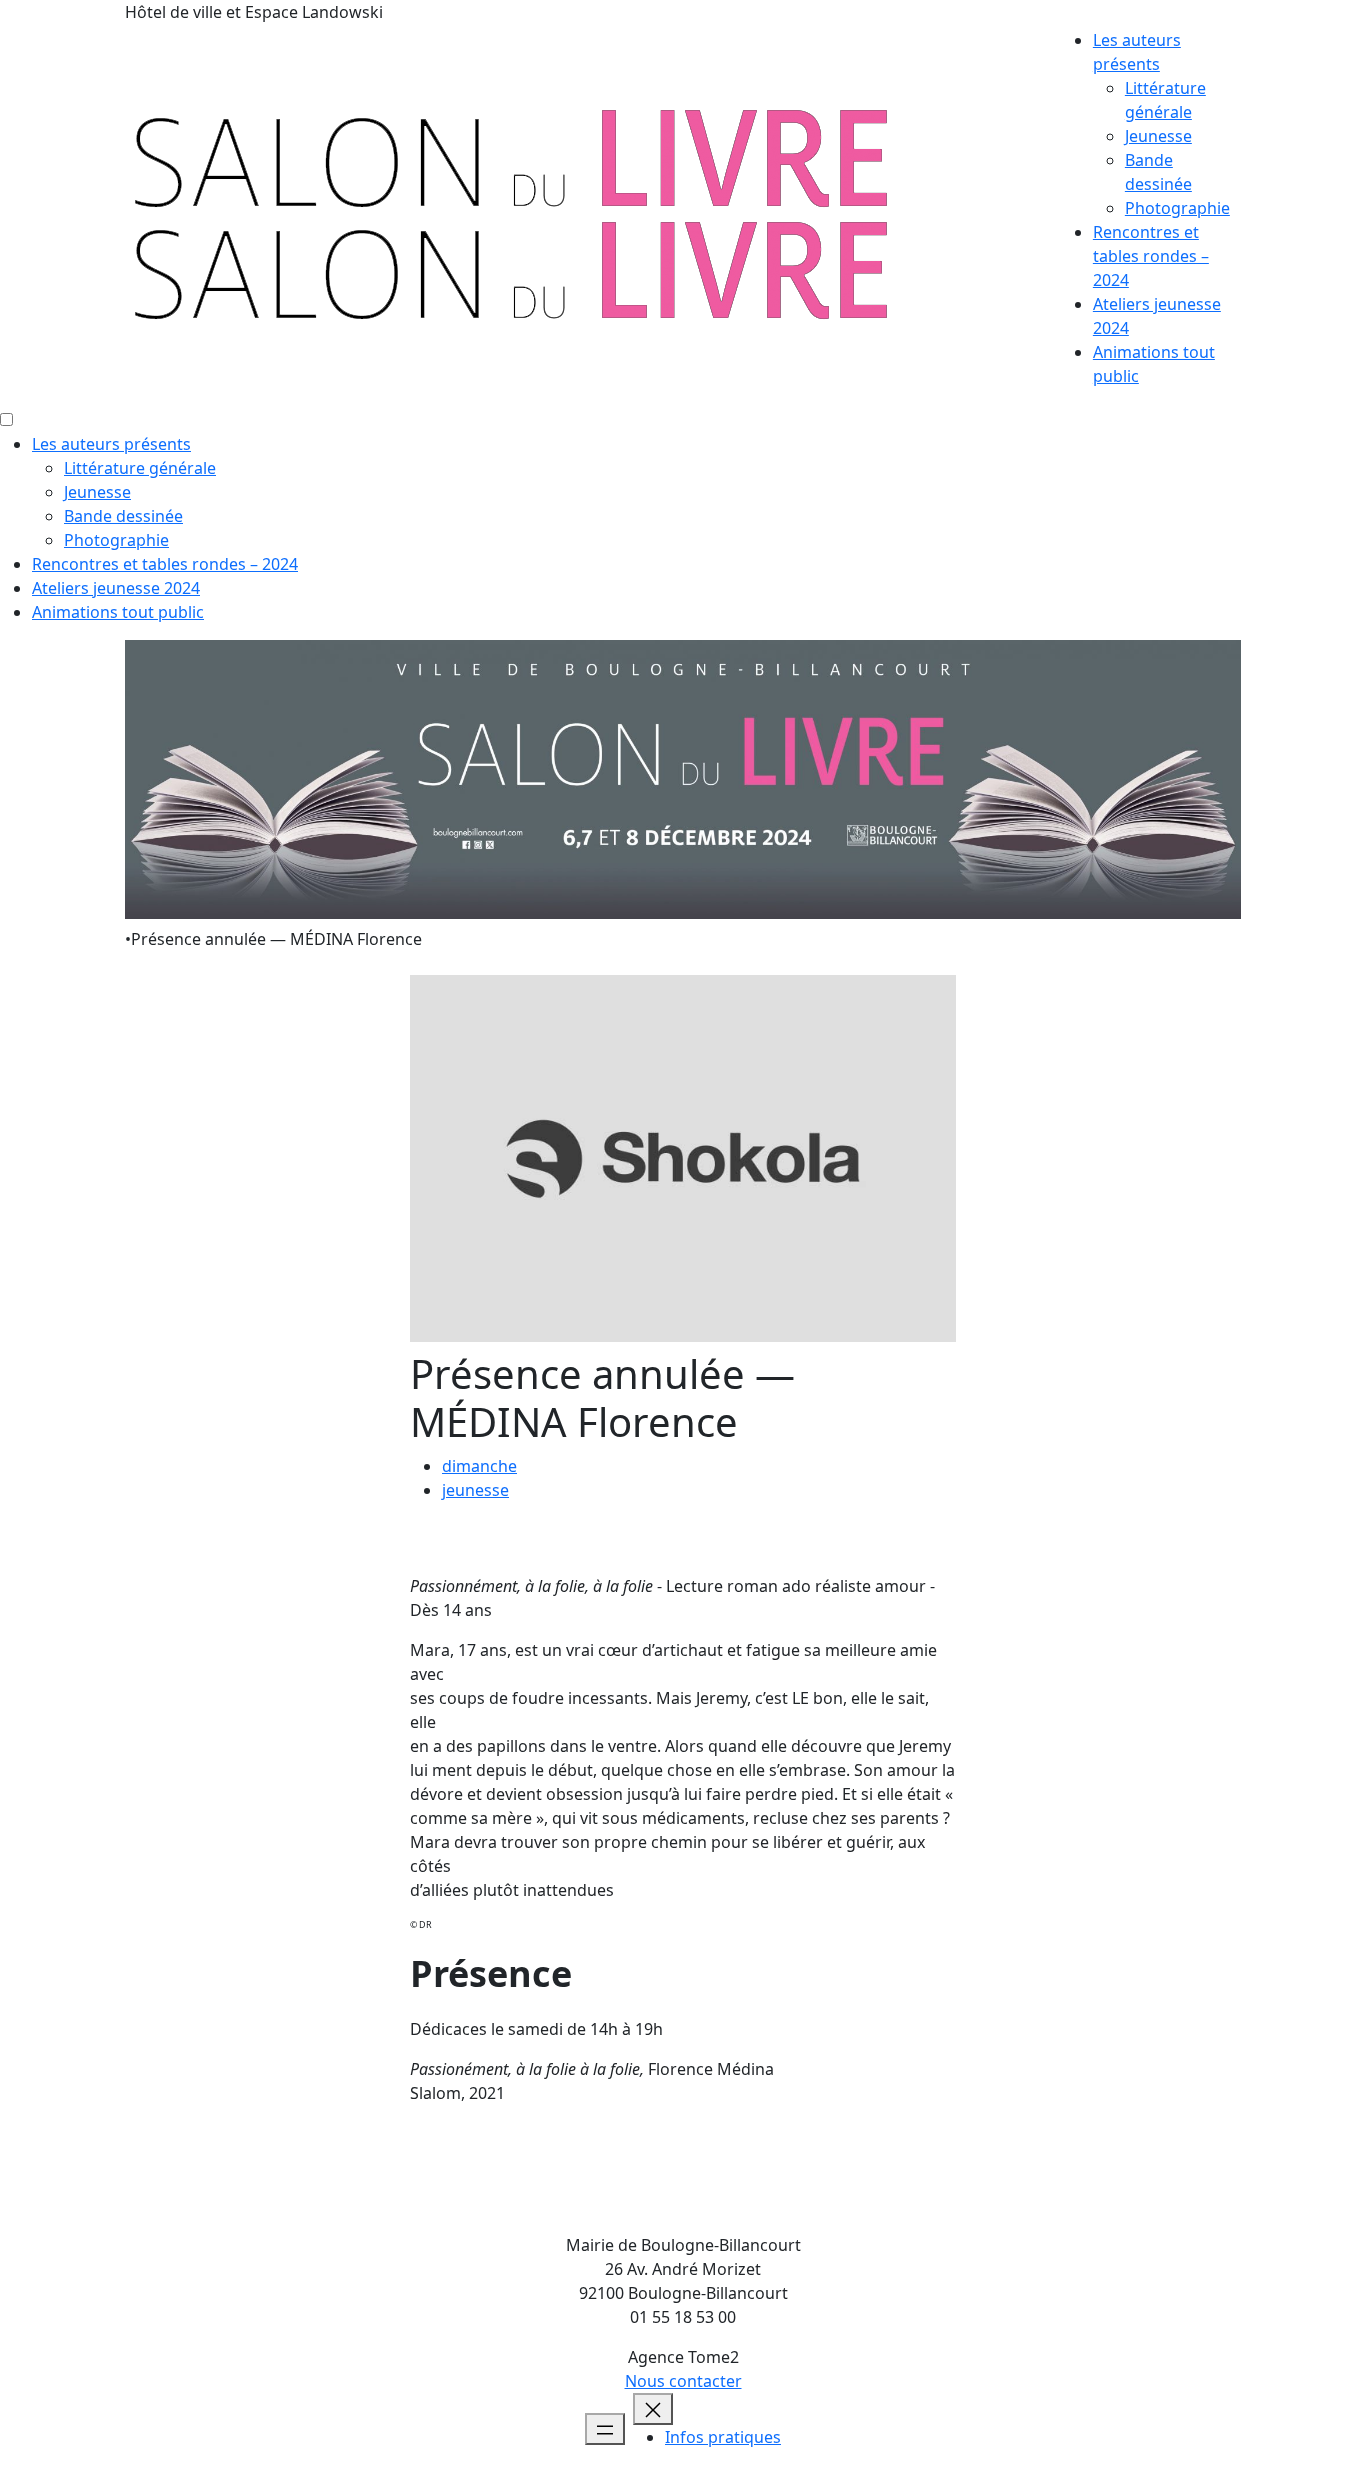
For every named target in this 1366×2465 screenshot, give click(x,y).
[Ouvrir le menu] (605, 2429)
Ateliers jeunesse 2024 (116, 588)
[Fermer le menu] (653, 2409)
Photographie (1177, 208)
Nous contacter (683, 2381)
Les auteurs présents (111, 444)
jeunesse (475, 1490)
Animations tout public (118, 612)
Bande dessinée (123, 516)
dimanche (479, 1466)
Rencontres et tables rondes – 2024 (1151, 256)
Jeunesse (1158, 136)
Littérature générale (140, 468)
